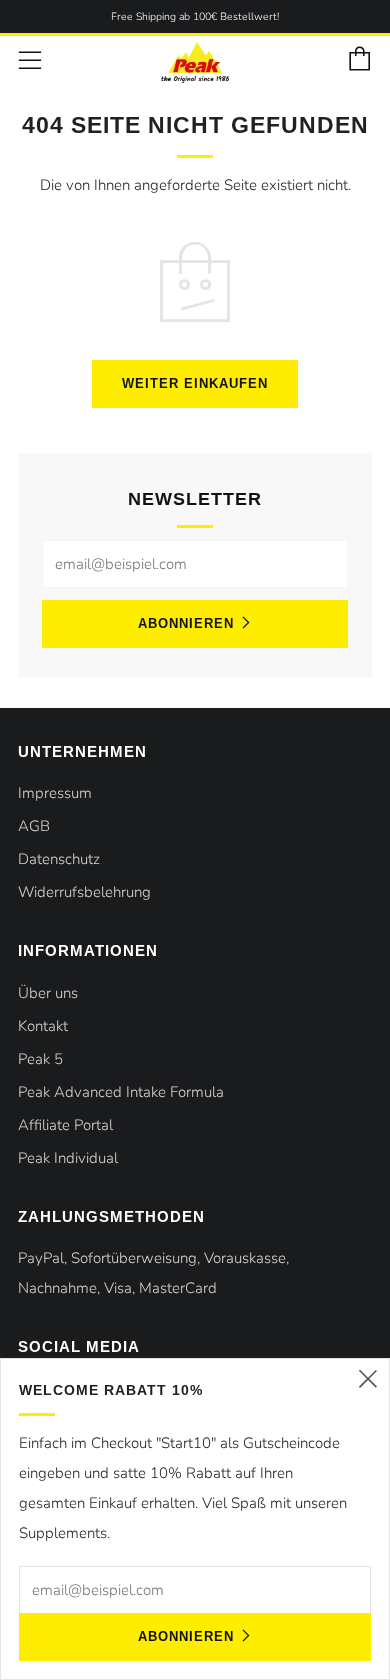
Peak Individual (68, 1158)
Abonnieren (186, 623)
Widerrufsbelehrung (84, 892)
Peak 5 (40, 1059)
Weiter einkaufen (195, 383)
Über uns (48, 993)
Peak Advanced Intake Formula (121, 1092)
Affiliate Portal (65, 1125)
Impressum (55, 793)
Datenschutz (59, 859)
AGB (34, 826)
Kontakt (43, 1026)
